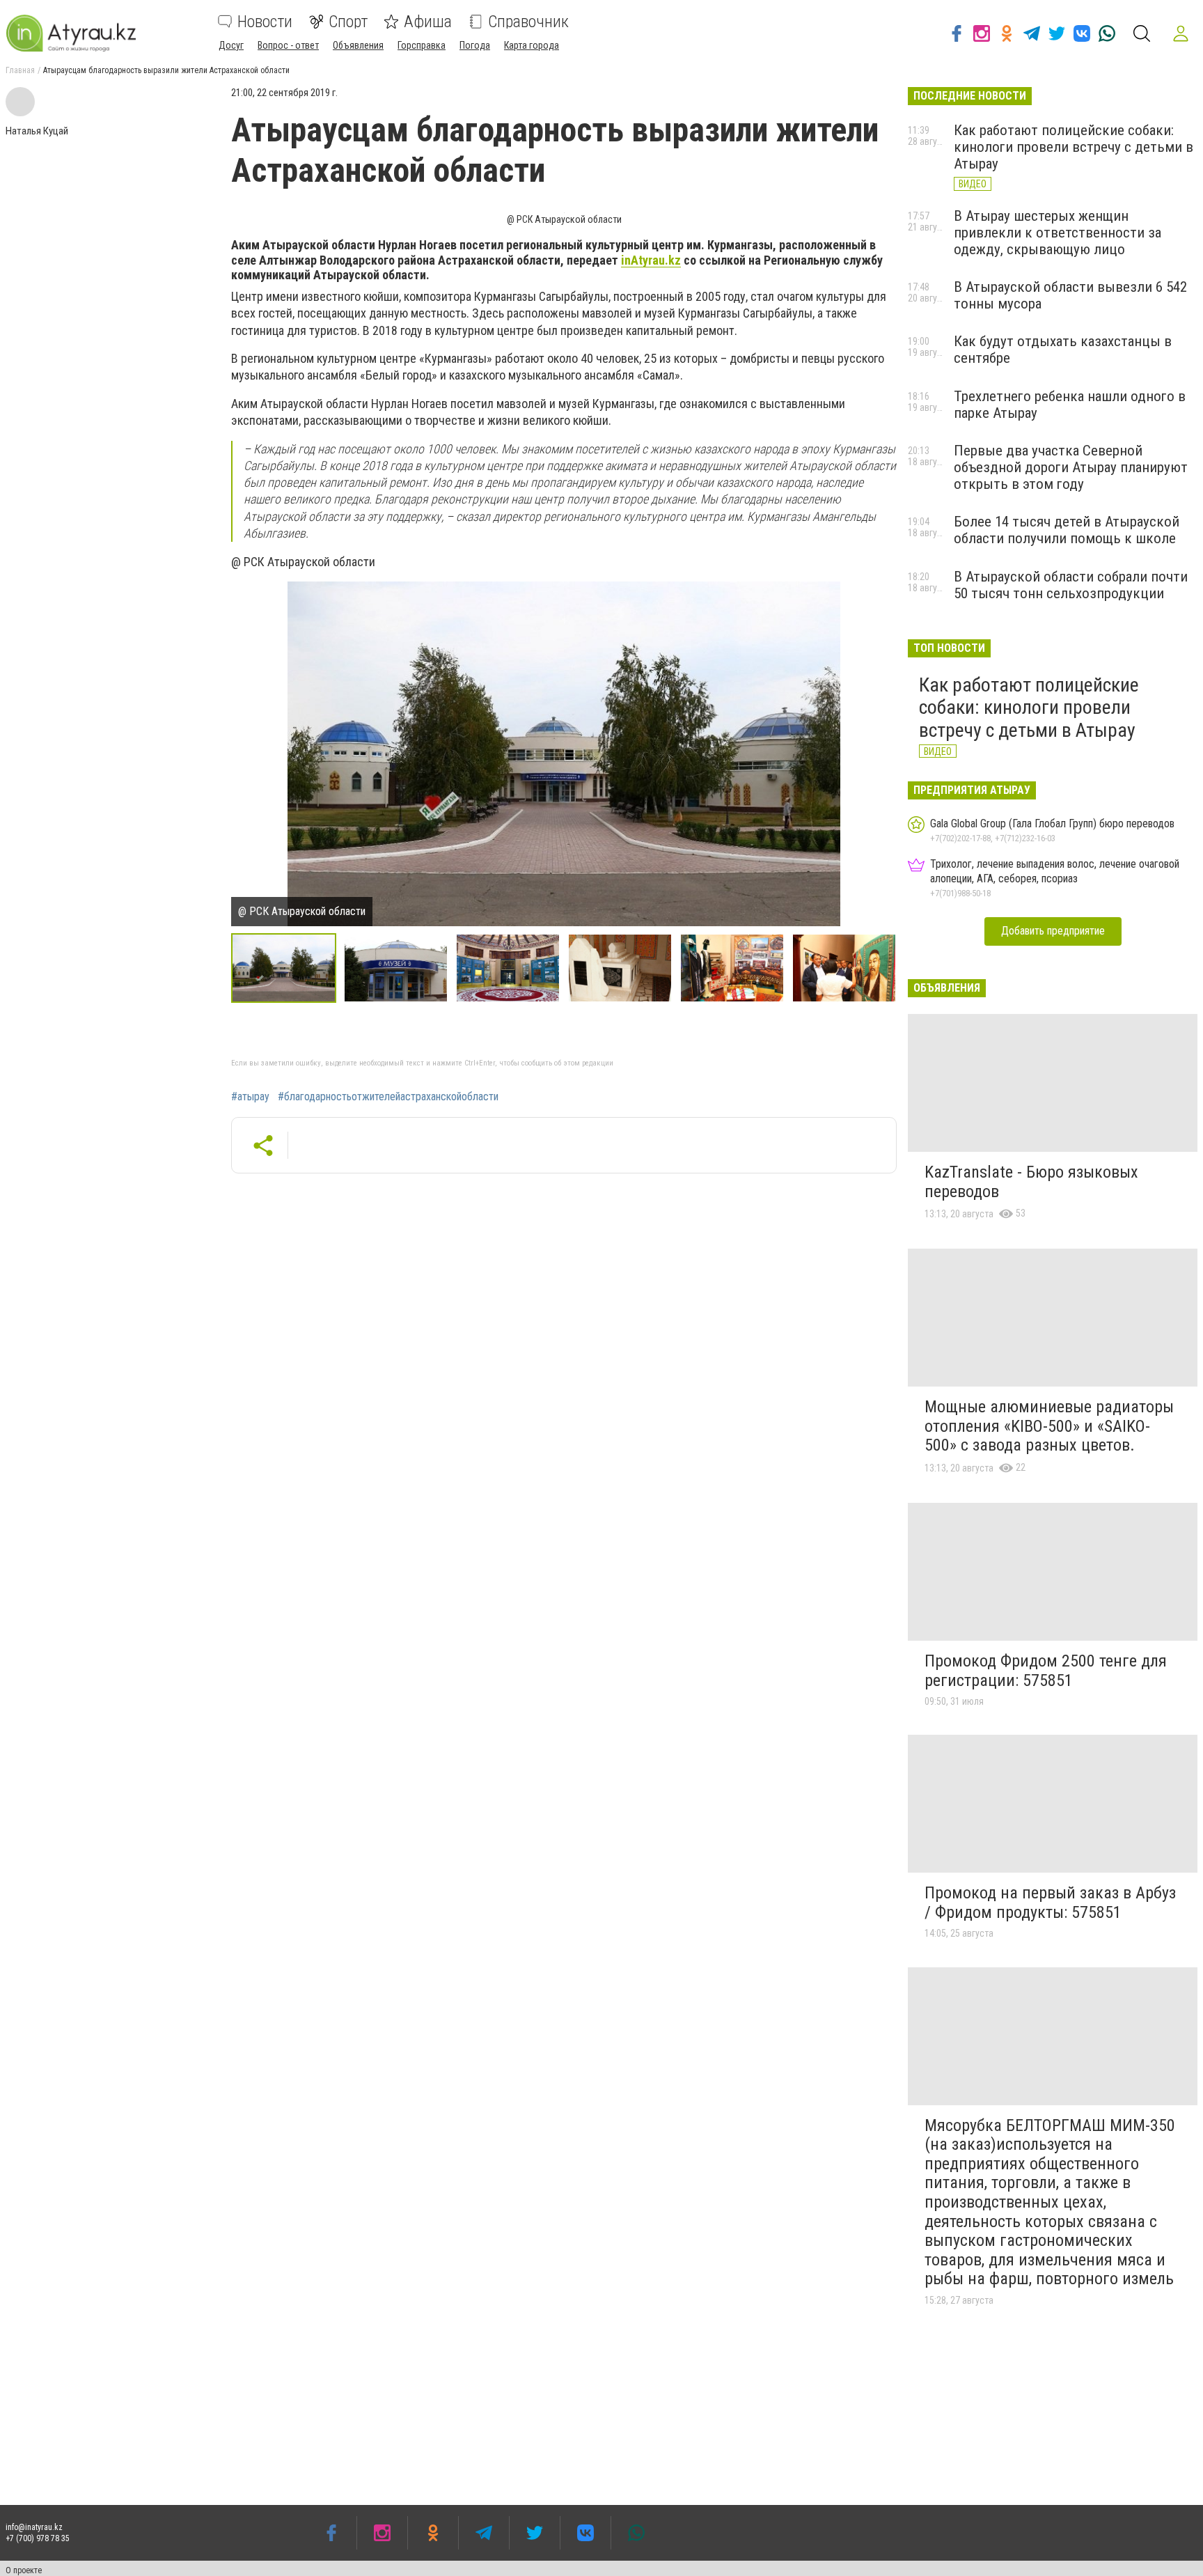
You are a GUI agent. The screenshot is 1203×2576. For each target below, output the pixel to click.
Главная (20, 70)
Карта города (532, 45)
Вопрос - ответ (288, 45)
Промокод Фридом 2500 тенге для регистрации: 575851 (1046, 1671)
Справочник (528, 22)
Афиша (428, 22)
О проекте (24, 2570)
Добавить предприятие (1053, 931)
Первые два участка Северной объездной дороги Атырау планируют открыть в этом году (1071, 467)
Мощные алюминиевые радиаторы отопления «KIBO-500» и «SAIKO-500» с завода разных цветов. (1049, 1426)
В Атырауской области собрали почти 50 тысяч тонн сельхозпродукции (1071, 585)
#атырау (250, 1097)
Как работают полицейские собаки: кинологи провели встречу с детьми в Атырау (1074, 147)
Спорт (348, 22)
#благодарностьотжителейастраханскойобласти (388, 1097)
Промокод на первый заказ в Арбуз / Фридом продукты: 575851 (1050, 1903)
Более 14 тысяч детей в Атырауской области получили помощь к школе (1067, 530)
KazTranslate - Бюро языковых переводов (1031, 1182)
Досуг (231, 45)
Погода (475, 45)
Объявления (358, 45)
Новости (265, 22)
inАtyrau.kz (651, 260)
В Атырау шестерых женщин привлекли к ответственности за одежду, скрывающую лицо (1057, 233)
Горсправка (422, 45)
